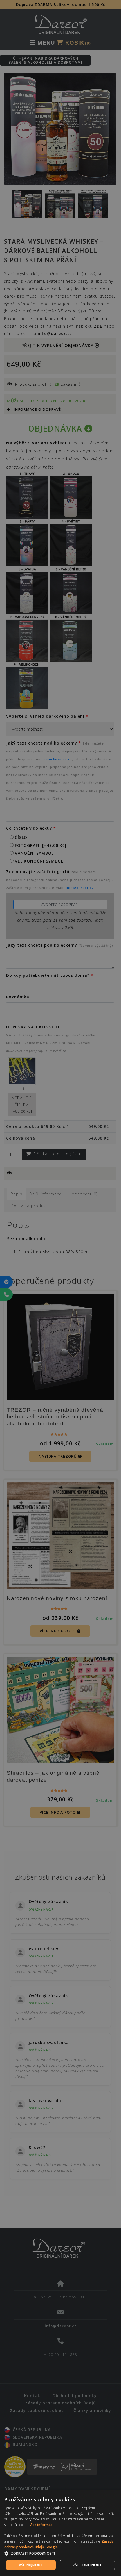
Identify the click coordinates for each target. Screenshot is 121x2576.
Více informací (42, 2525)
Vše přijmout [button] (31, 2565)
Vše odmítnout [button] (87, 2565)
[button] (60, 2554)
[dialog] (60, 2533)
